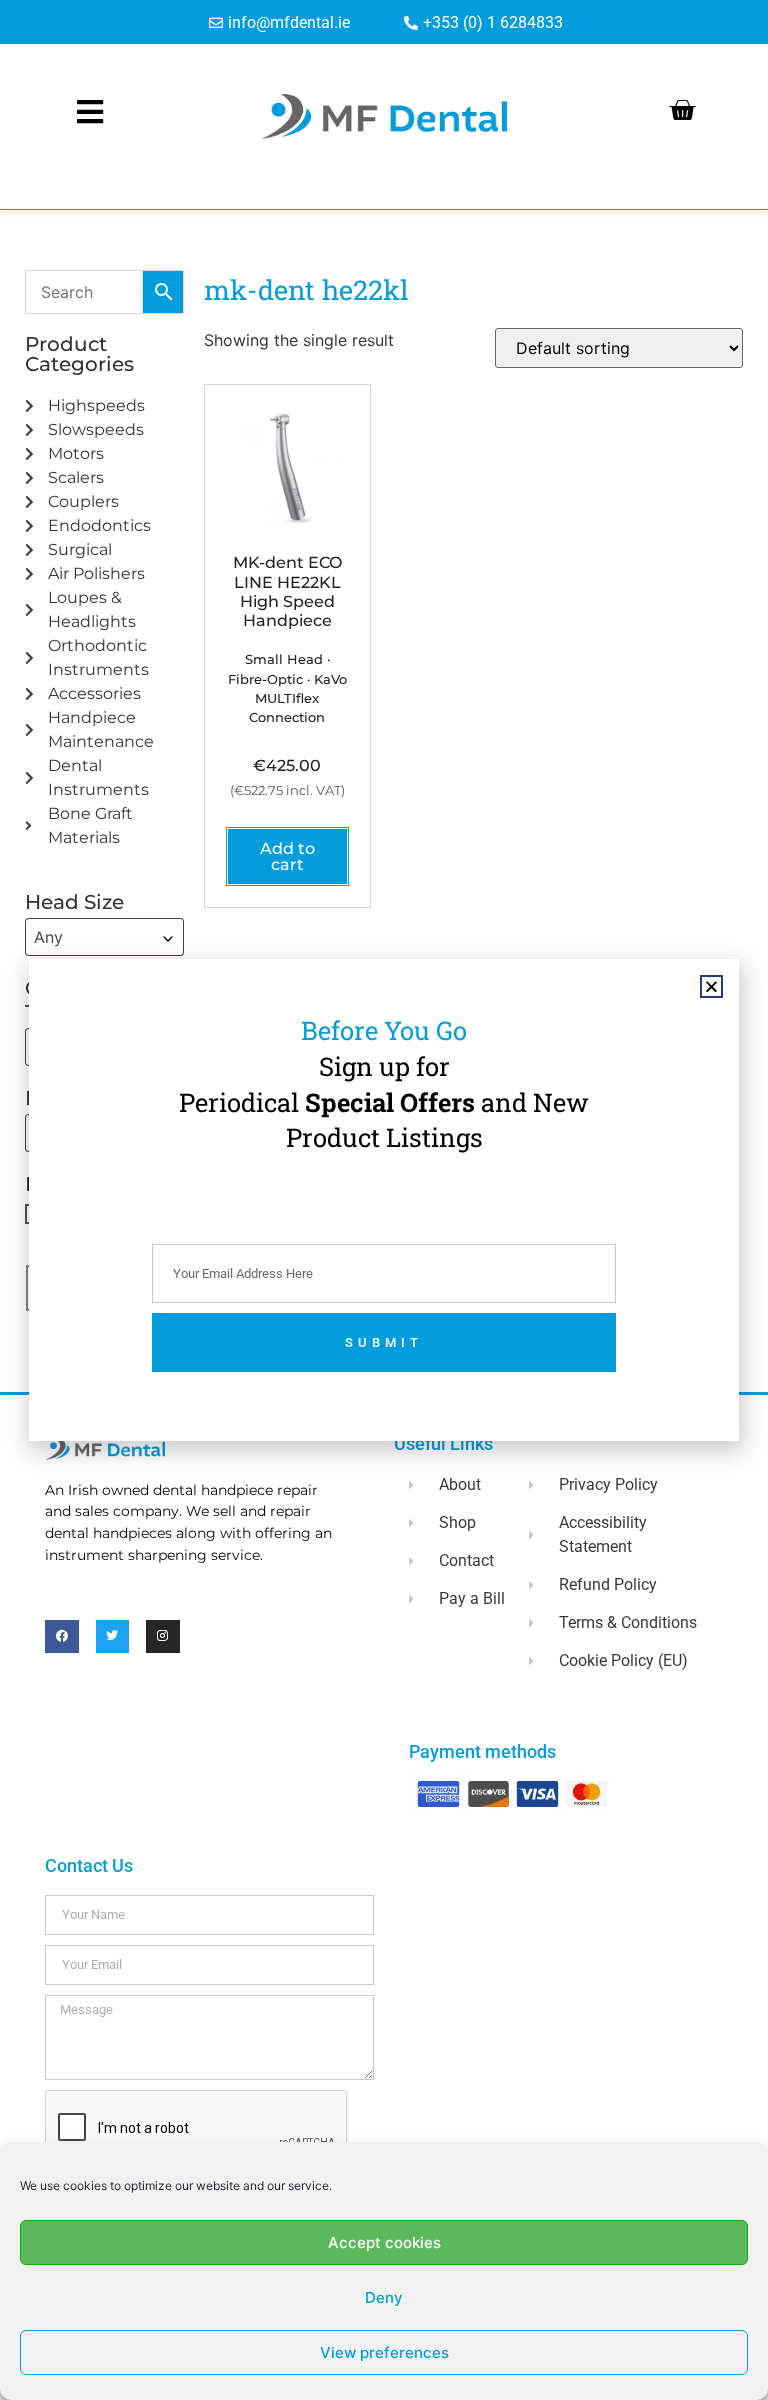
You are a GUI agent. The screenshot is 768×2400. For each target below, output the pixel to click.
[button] (711, 986)
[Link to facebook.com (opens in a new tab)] (62, 1637)
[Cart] (682, 110)
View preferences (384, 2352)
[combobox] (104, 937)
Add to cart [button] (287, 856)
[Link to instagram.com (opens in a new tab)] (163, 1637)
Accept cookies (384, 2242)
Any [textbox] (48, 937)
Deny (384, 2297)
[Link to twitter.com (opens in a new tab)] (113, 1637)
